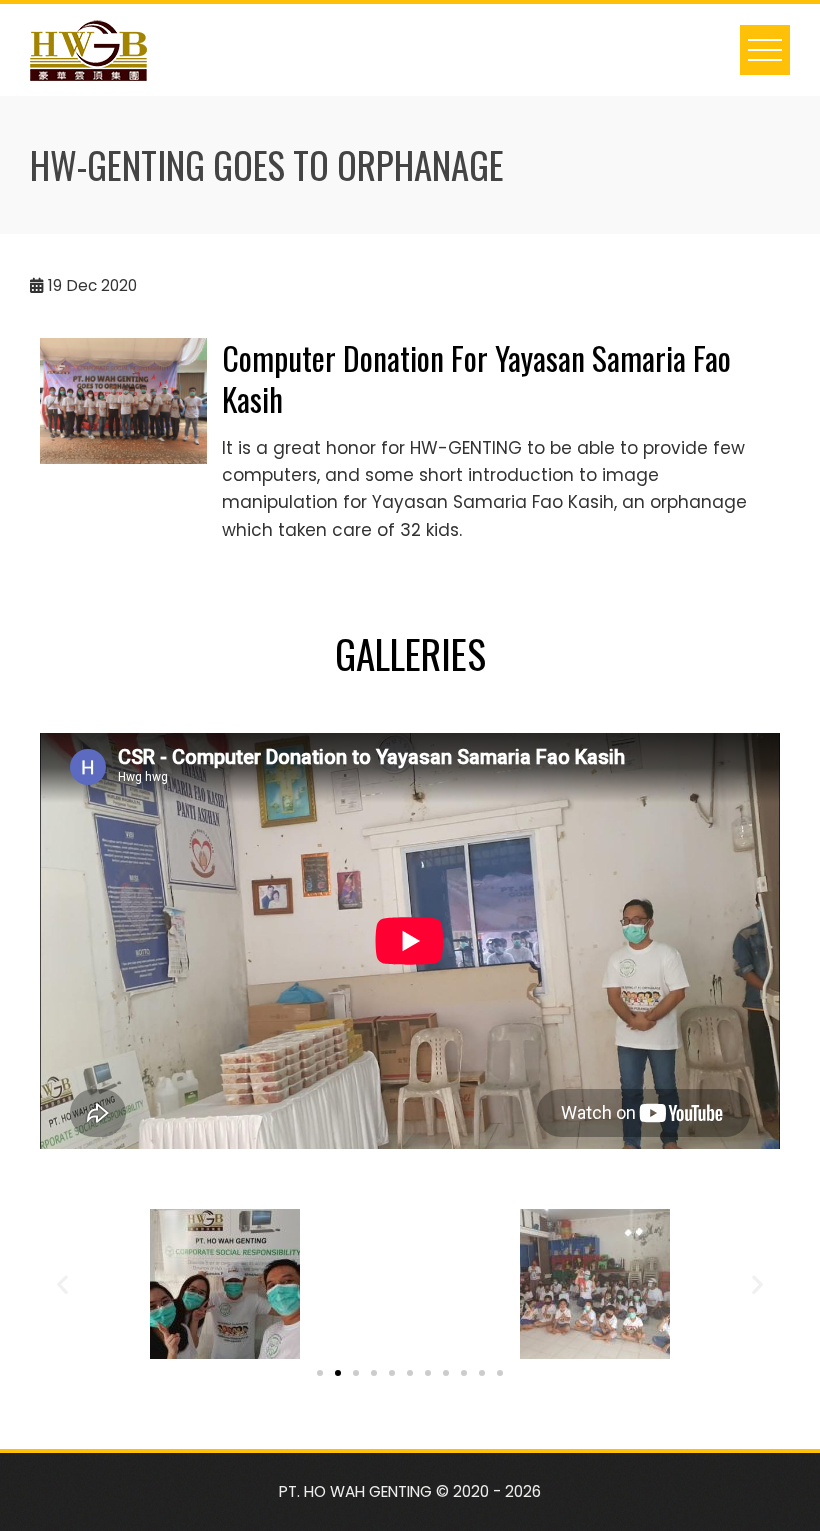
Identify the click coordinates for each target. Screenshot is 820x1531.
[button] (62, 1284)
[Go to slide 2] (338, 1373)
